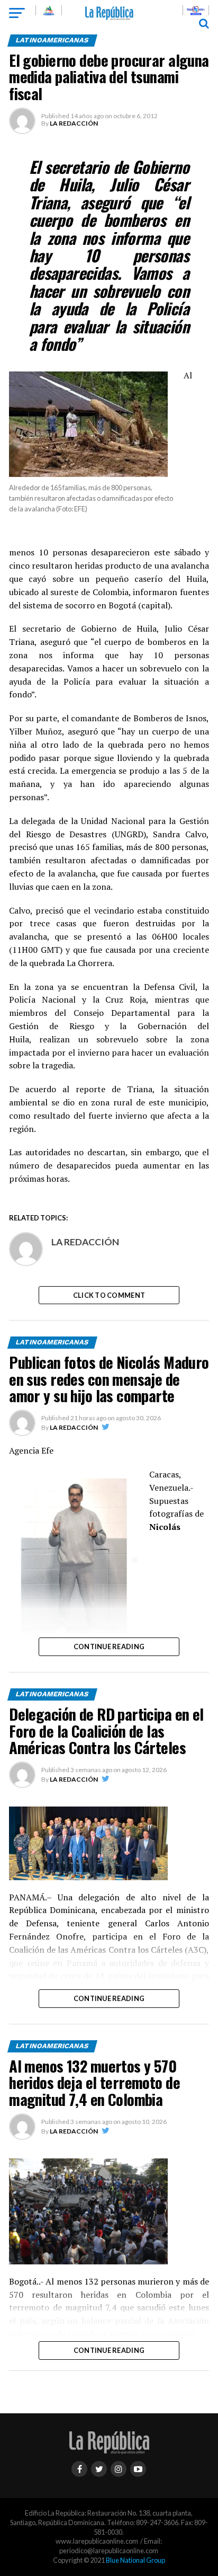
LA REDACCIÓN (74, 123)
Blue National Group (135, 2560)
